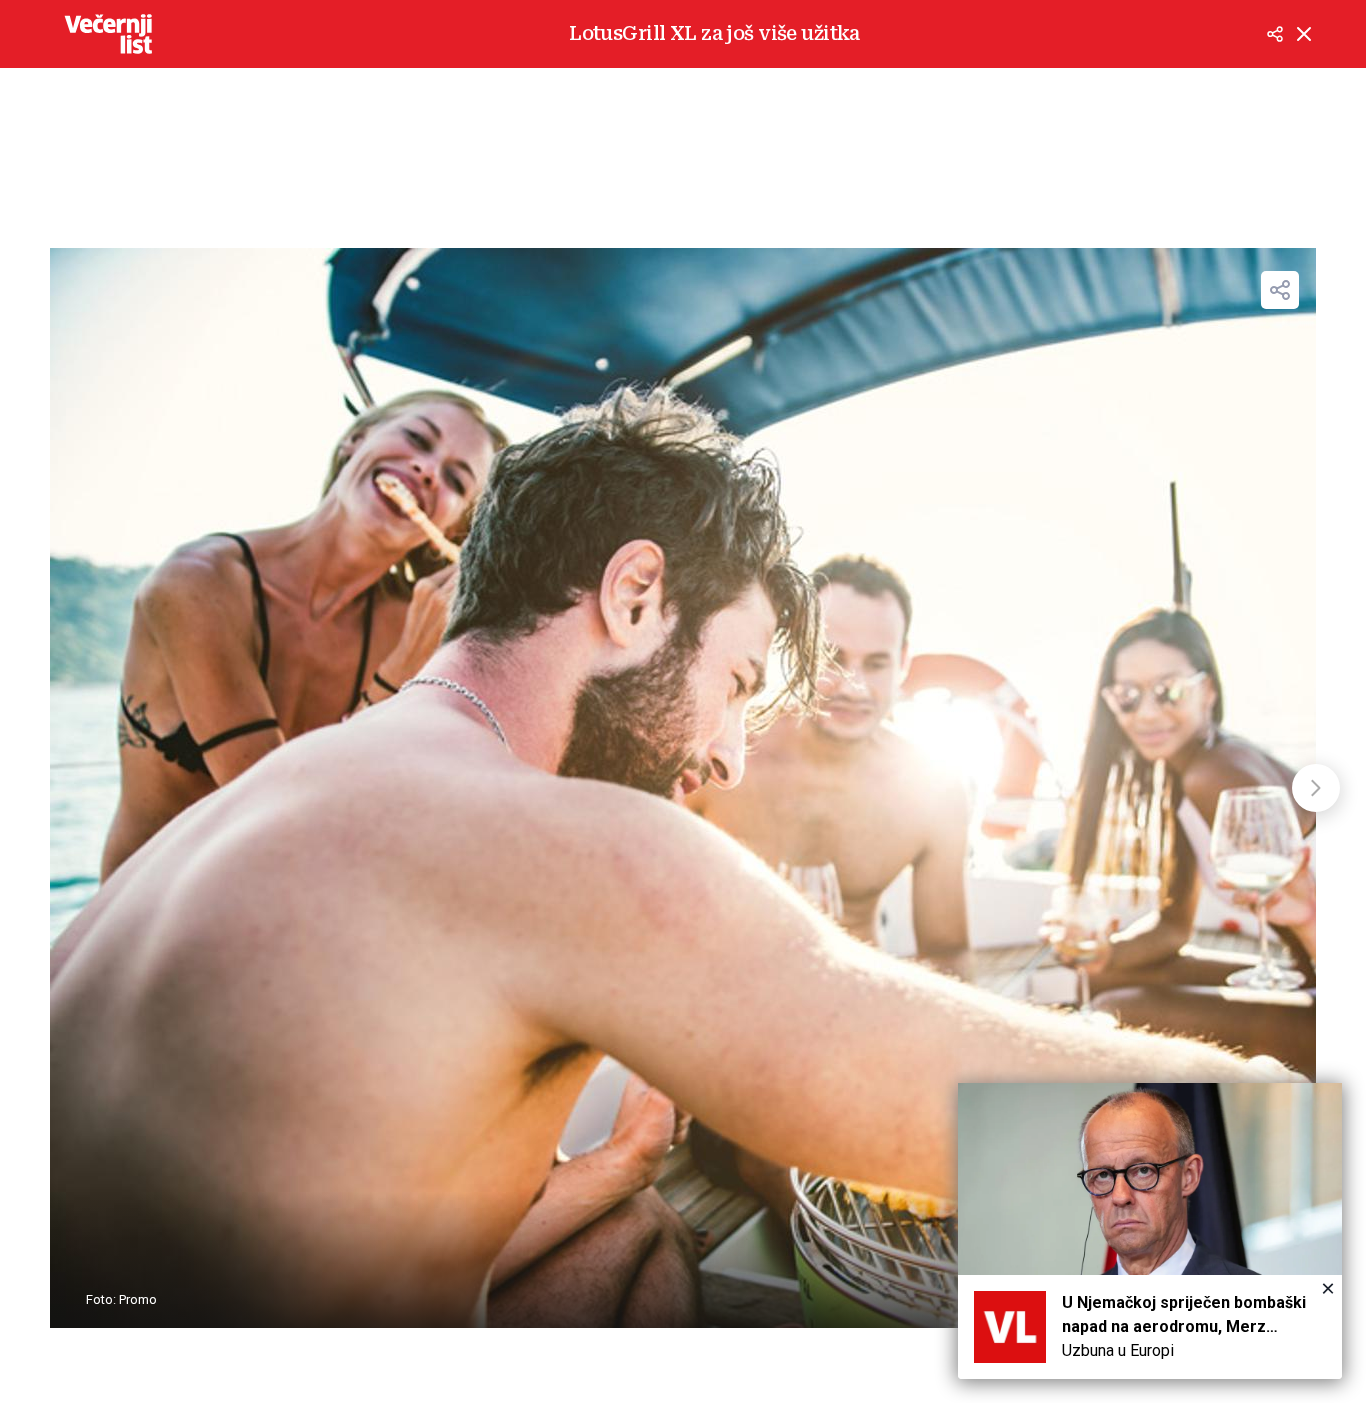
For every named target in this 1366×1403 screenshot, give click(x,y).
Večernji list (108, 34)
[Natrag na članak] (1304, 34)
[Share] (1280, 290)
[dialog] (1150, 1231)
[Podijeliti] (1275, 34)
